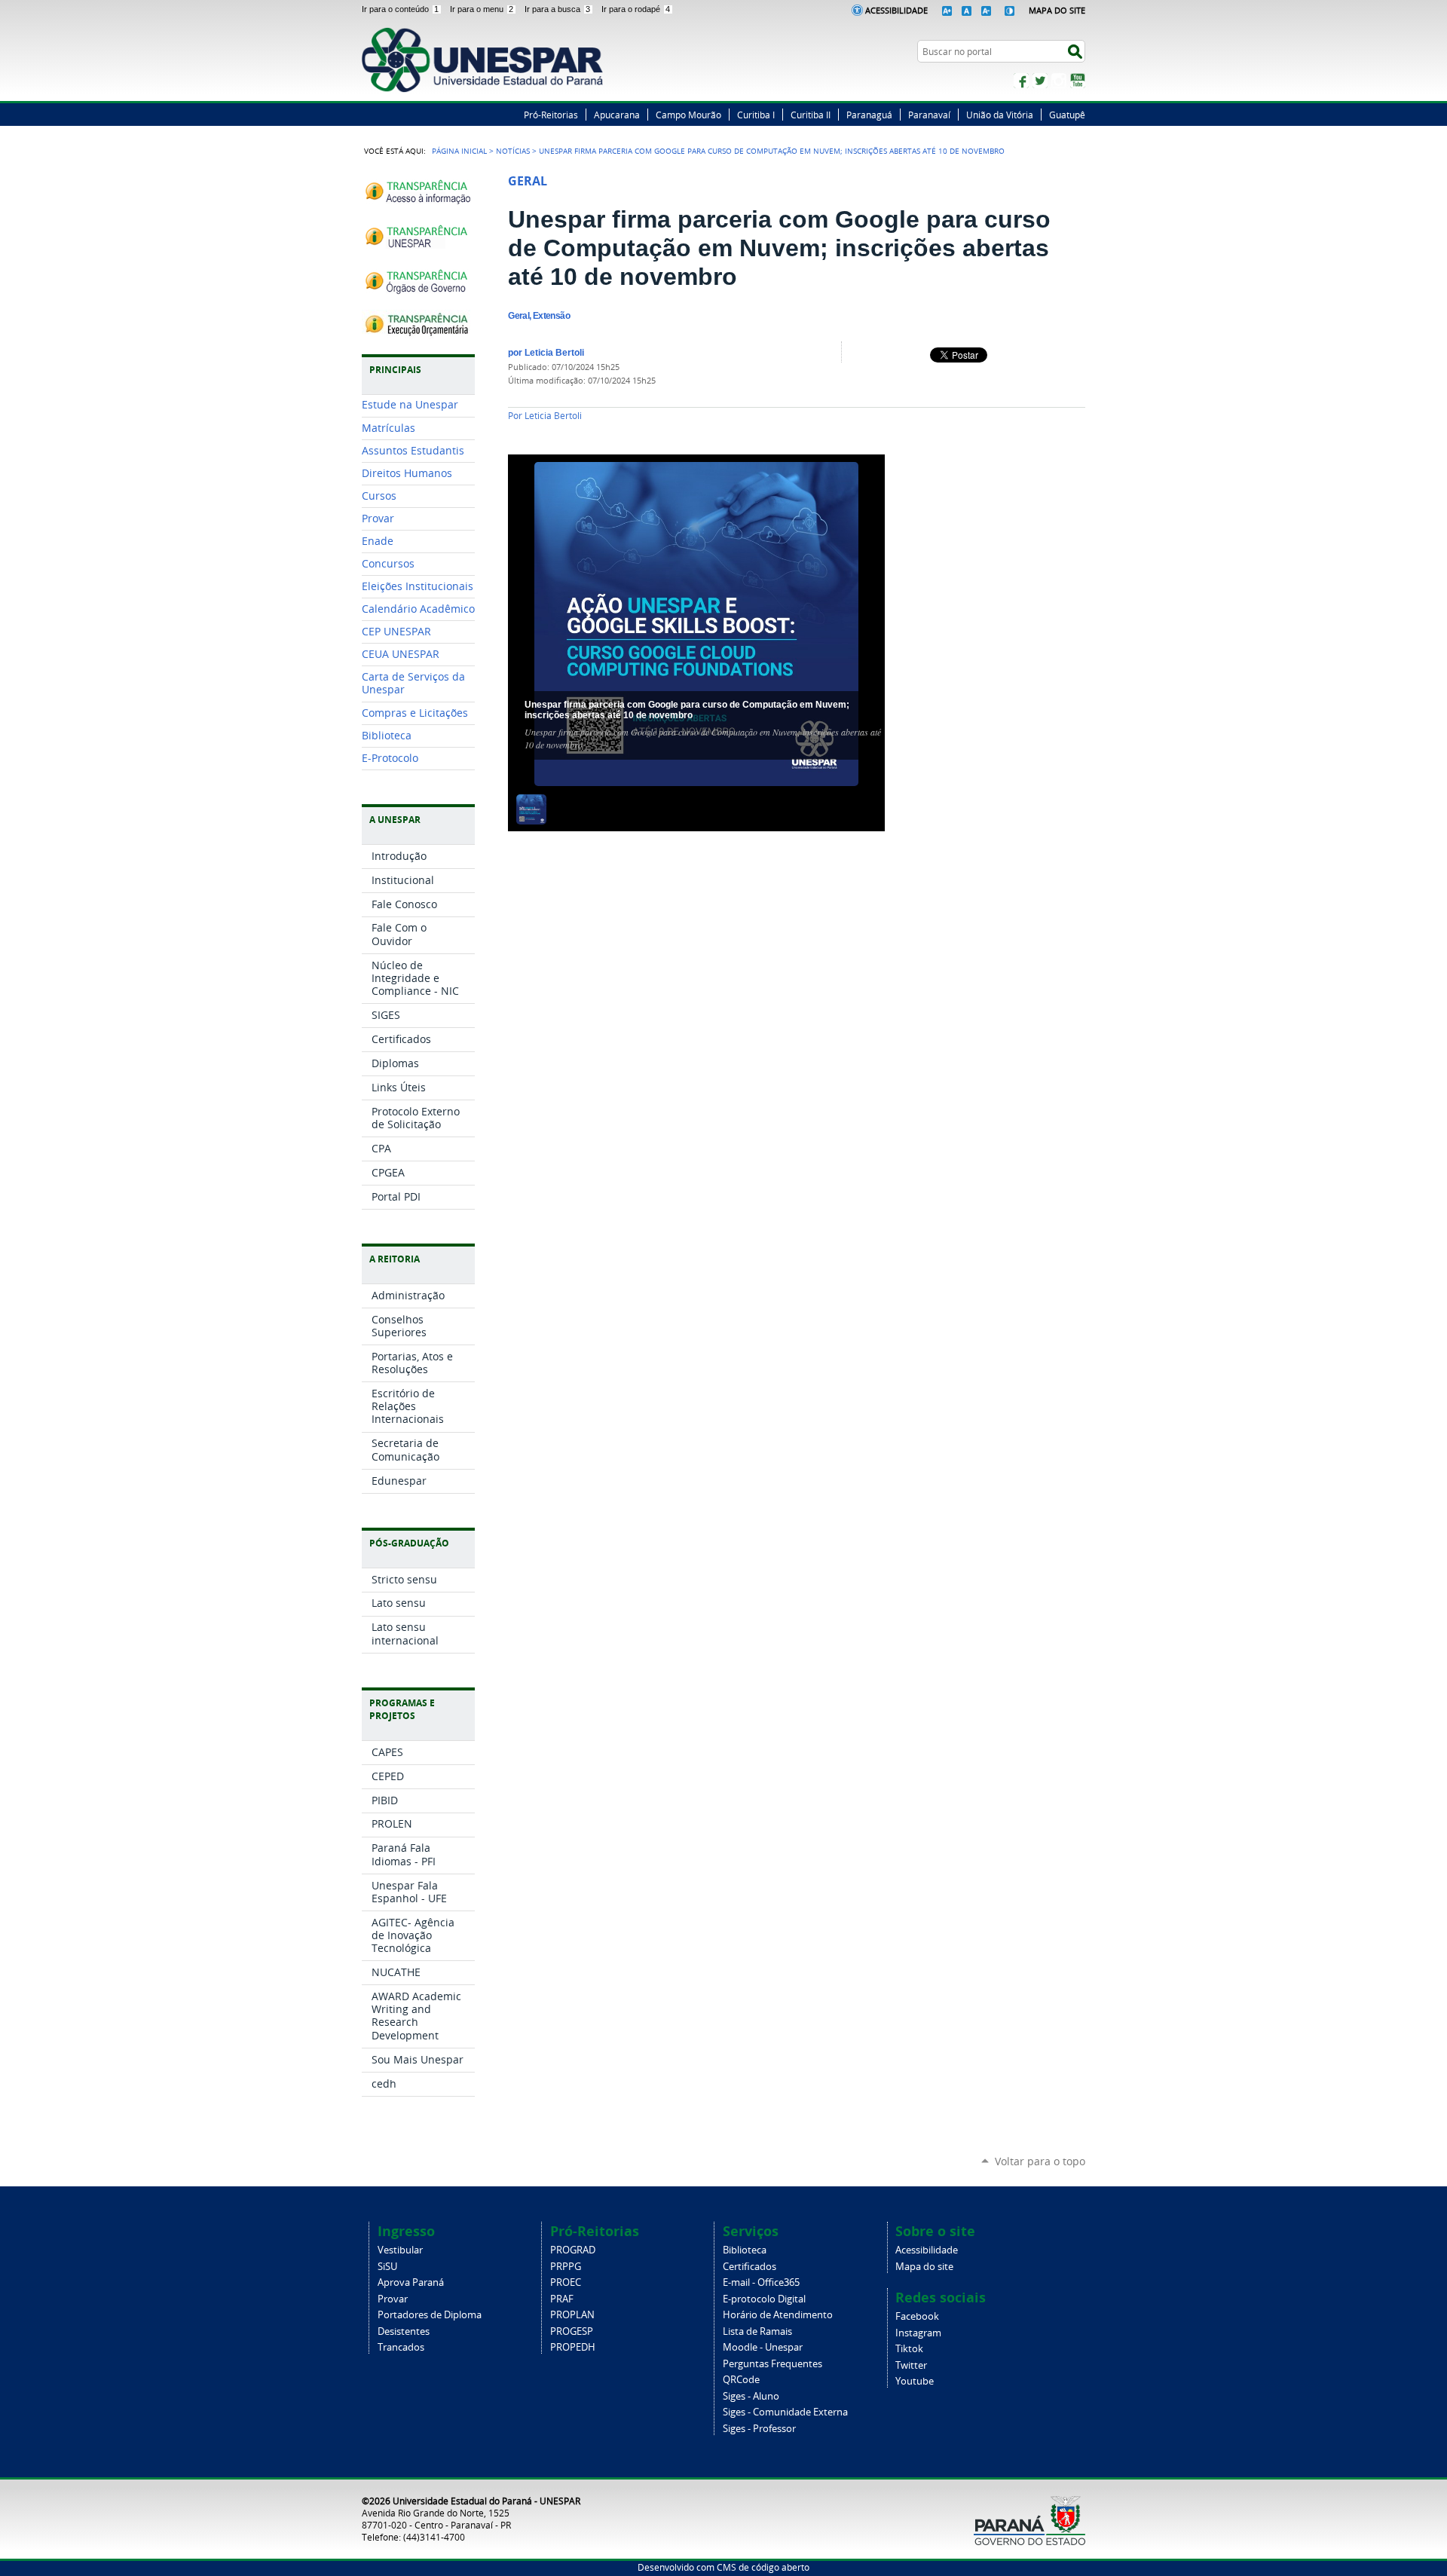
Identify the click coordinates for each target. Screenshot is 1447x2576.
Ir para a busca (557, 9)
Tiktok (909, 2349)
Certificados (750, 2267)
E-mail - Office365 (761, 2282)
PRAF (562, 2299)
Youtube (915, 2381)
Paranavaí (929, 115)
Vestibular (400, 2250)
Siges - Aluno (751, 2396)
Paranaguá (869, 115)
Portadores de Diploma (430, 2315)
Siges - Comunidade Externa (785, 2412)
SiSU (387, 2267)
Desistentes (404, 2331)
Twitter (1040, 81)
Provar (393, 2299)
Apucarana (617, 115)
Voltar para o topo (1040, 2161)
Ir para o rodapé (636, 9)
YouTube (1078, 81)
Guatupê (1067, 115)
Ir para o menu (482, 9)
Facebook (1021, 81)
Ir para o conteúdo (400, 9)
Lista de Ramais (757, 2331)
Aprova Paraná (411, 2282)
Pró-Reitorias (551, 115)
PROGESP (572, 2331)
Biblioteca (745, 2250)
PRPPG (566, 2267)
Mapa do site (924, 2267)
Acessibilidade (896, 10)
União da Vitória (1000, 115)
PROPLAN (572, 2315)
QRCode (741, 2380)
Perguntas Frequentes (772, 2364)
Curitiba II (811, 115)
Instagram (1059, 81)
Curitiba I (756, 115)
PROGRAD (573, 2250)
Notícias (513, 151)
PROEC (566, 2282)
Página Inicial (459, 151)
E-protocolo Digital (764, 2299)
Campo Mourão (688, 115)
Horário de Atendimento (778, 2315)
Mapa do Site (1057, 10)
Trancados (401, 2347)
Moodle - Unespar (763, 2347)
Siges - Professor (759, 2429)
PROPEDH (573, 2347)
